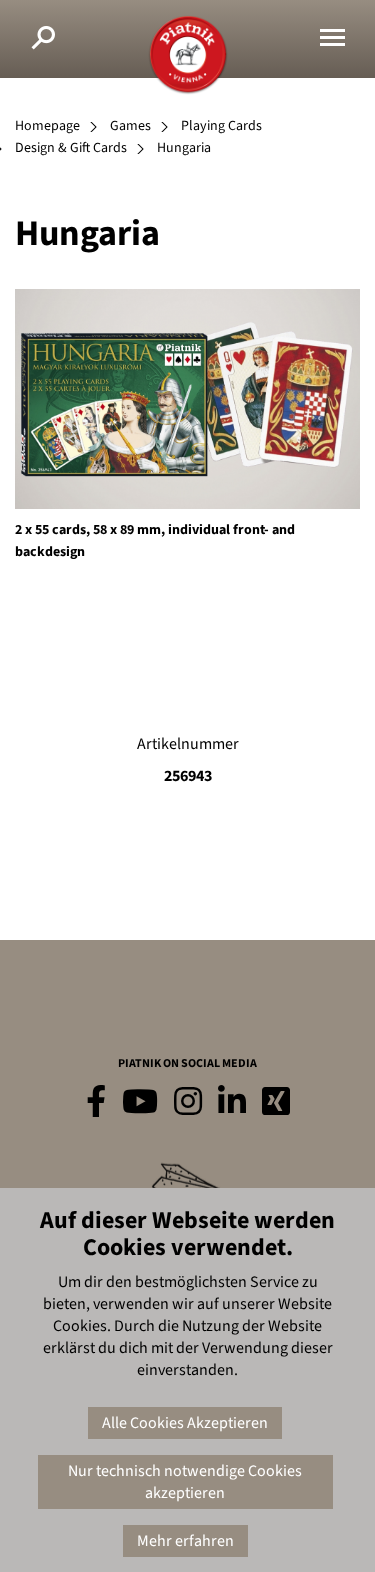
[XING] (276, 1103)
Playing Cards (221, 126)
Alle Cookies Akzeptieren (185, 1423)
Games (130, 126)
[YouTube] (140, 1103)
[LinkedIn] (232, 1103)
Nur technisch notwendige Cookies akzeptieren (185, 1482)
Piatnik (188, 55)
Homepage (47, 126)
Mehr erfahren (185, 1541)
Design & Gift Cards (71, 148)
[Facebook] (96, 1103)
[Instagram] (188, 1103)
